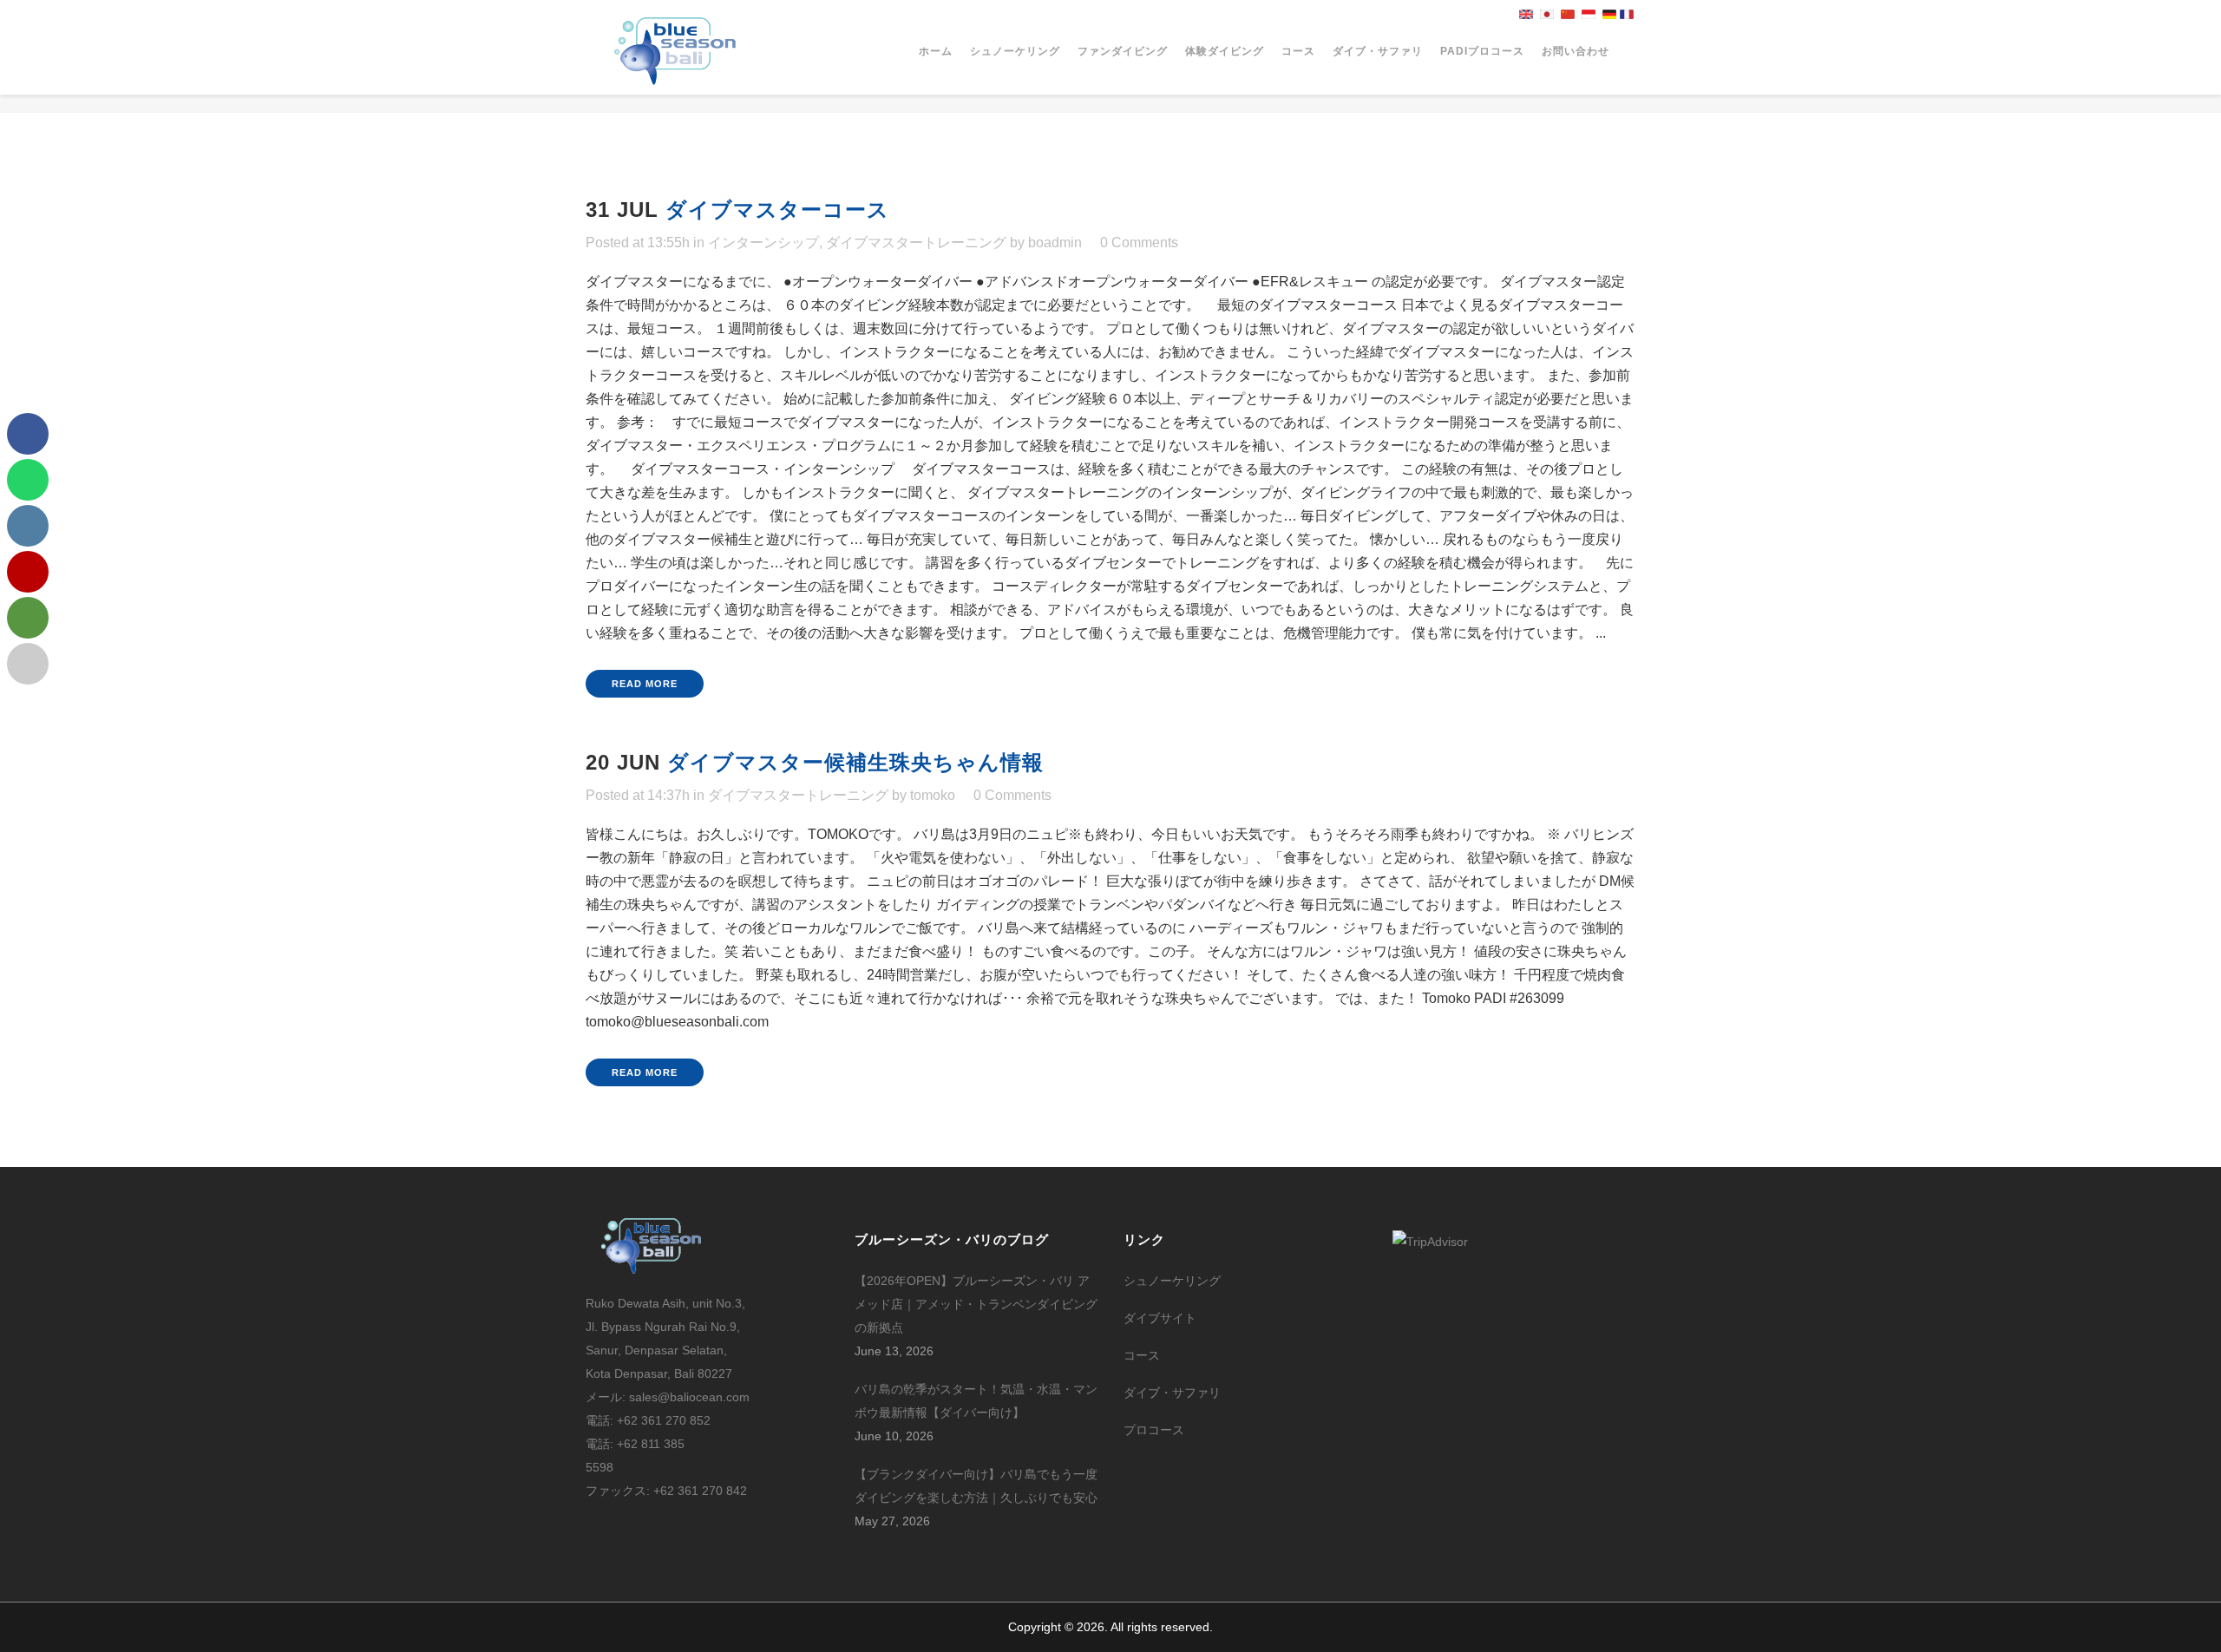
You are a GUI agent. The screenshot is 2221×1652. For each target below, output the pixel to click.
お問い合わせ (1576, 51)
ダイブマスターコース (777, 210)
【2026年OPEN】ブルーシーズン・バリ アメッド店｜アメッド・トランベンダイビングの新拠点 (976, 1304)
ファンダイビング (1123, 51)
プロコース (1154, 1430)
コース (1298, 51)
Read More (645, 684)
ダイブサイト (1160, 1318)
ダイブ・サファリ (1378, 51)
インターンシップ (763, 243)
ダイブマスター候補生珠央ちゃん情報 (855, 762)
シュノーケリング (1015, 51)
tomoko (933, 795)
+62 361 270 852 (664, 1420)
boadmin (1055, 243)
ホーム (936, 51)
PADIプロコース (1482, 51)
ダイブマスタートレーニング (916, 243)
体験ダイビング (1225, 51)
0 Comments (1139, 243)
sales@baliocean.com (689, 1397)
